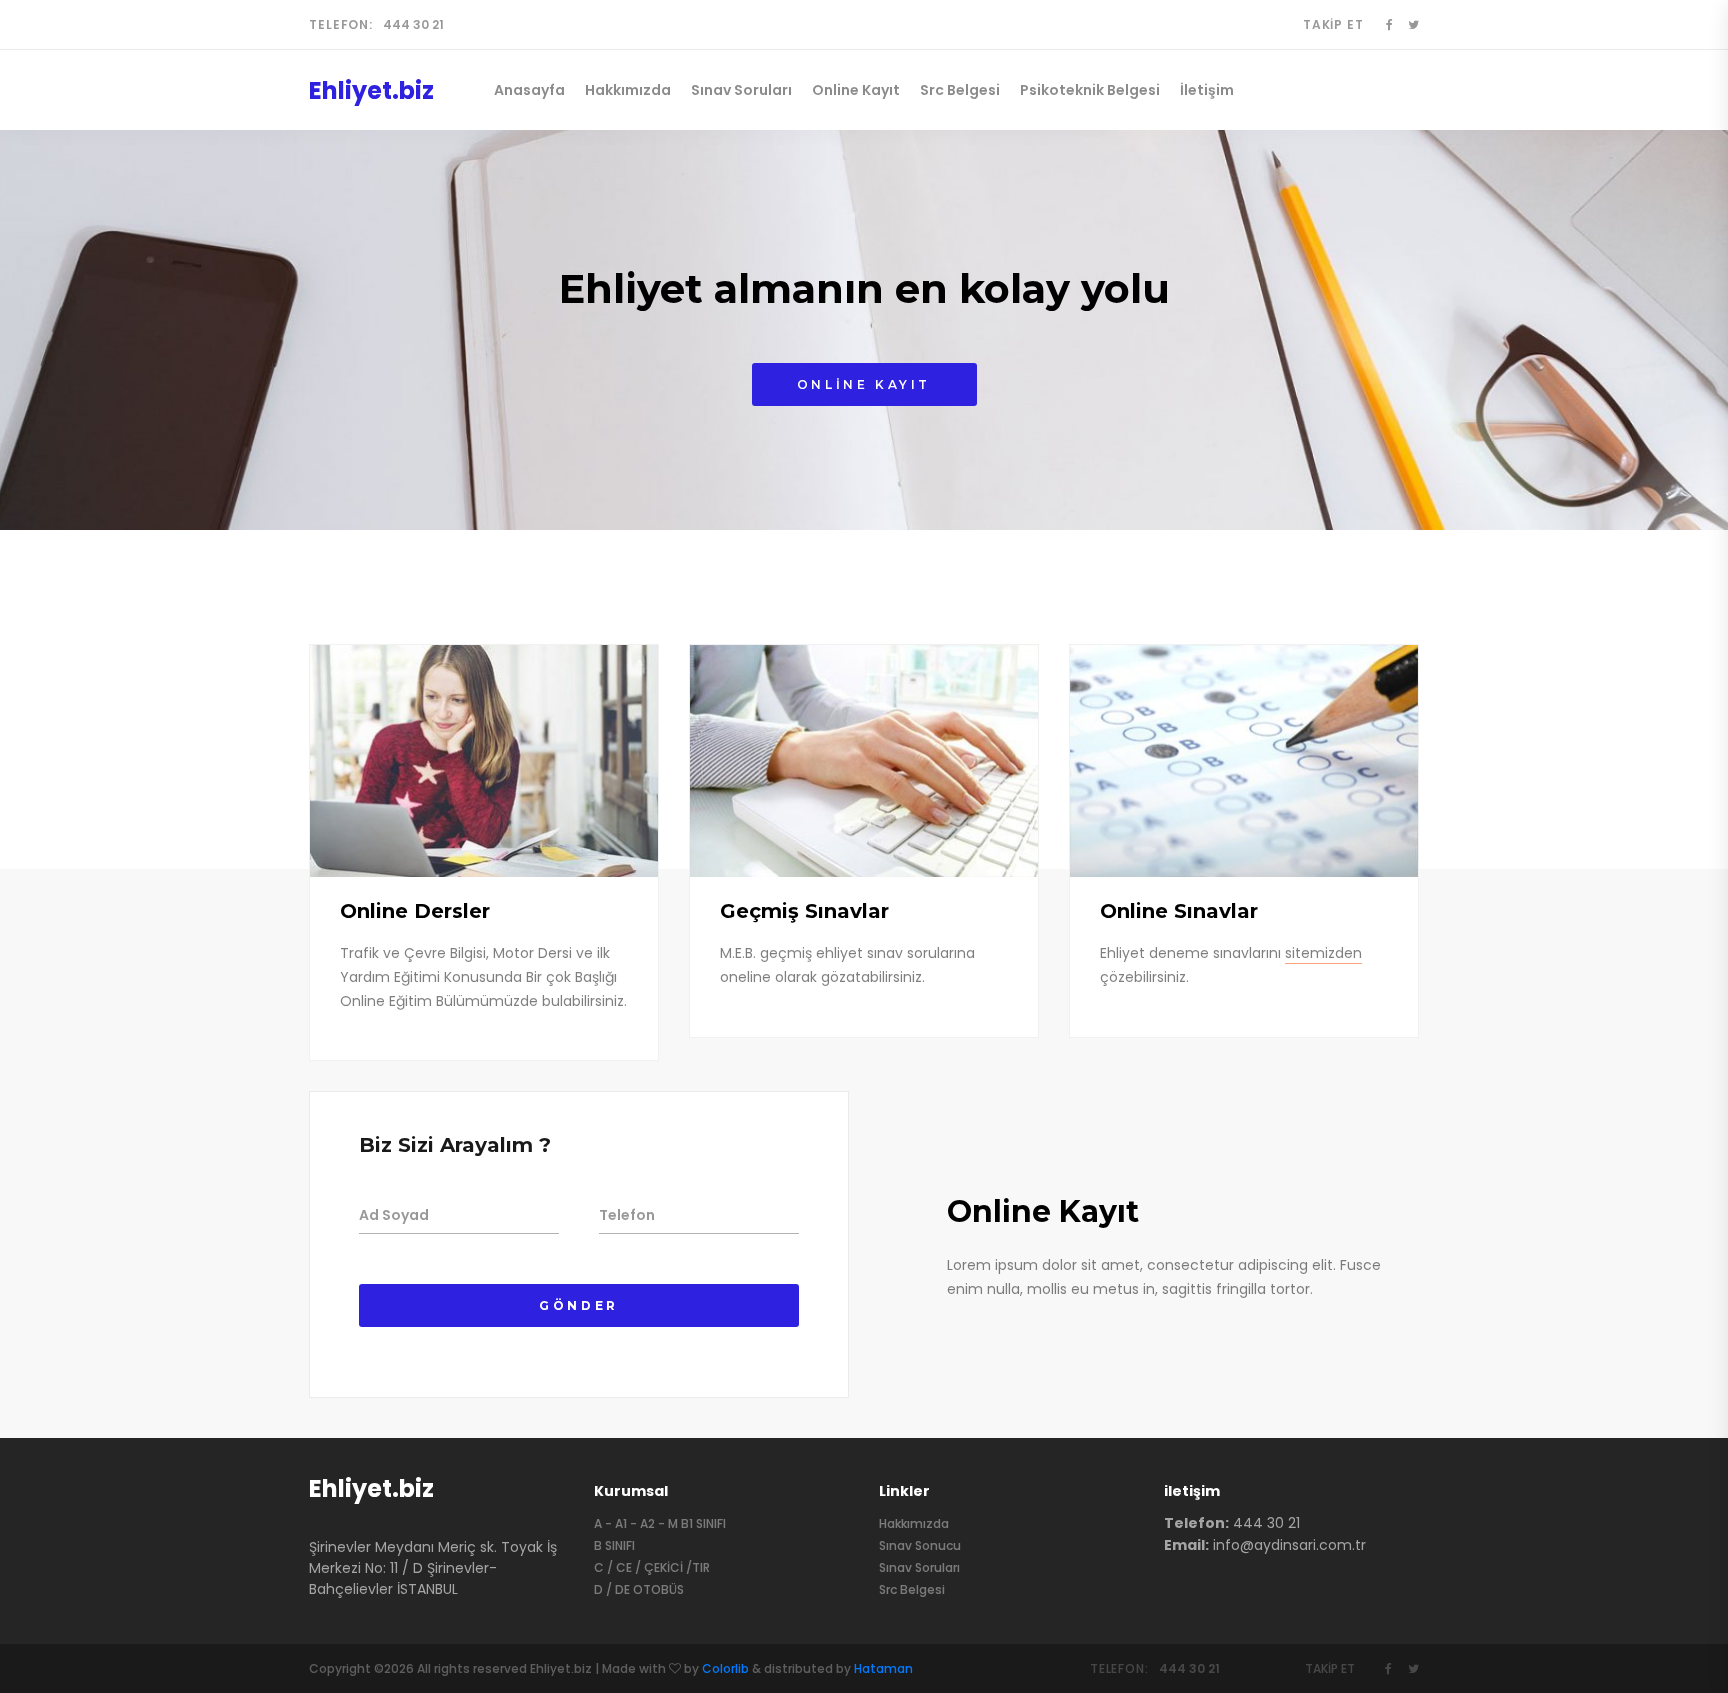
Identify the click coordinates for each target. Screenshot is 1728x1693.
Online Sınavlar (1179, 911)
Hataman (883, 1668)
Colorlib (725, 1668)
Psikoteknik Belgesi (1090, 90)
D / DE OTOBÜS (639, 1589)
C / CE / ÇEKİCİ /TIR (652, 1567)
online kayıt (864, 384)
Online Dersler (415, 911)
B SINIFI (614, 1545)
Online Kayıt (856, 90)
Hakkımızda (628, 90)
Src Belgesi (960, 90)
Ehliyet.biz (371, 1488)
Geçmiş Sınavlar (804, 911)
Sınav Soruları (741, 90)
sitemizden (1323, 953)
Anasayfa (529, 90)
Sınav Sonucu (920, 1545)
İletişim (1207, 90)
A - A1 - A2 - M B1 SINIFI (660, 1523)
